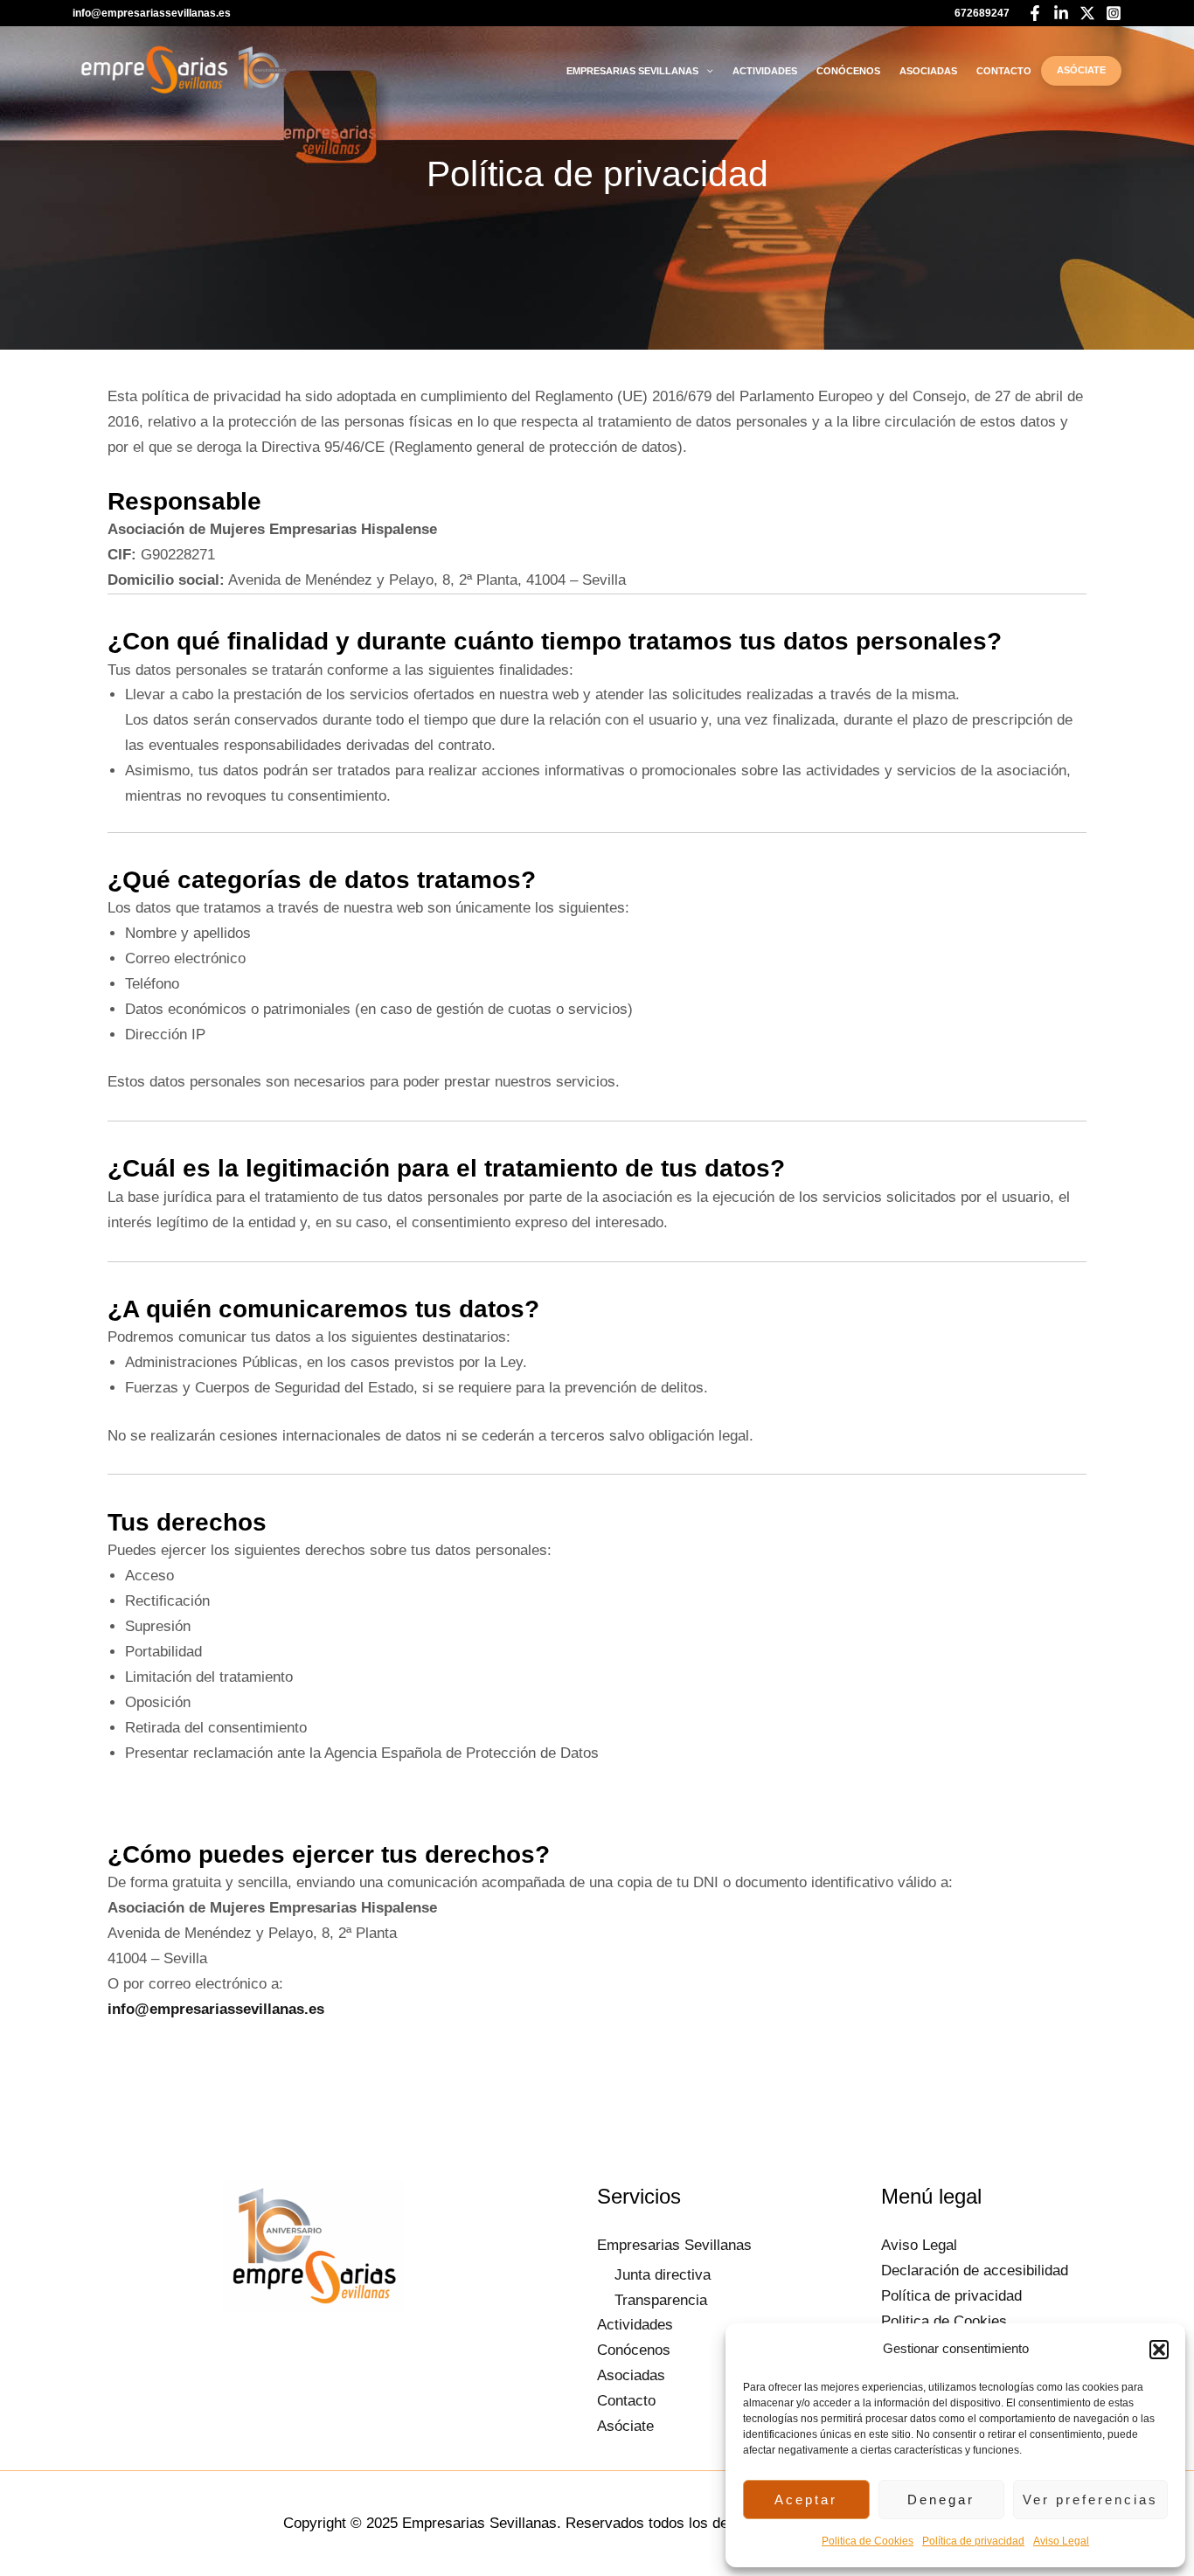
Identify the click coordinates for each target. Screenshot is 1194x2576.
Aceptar (806, 2500)
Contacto (1004, 71)
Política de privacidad (973, 2541)
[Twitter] (1087, 13)
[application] (706, 71)
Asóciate (1081, 70)
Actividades (765, 71)
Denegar (941, 2500)
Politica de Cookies (868, 2541)
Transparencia (661, 2300)
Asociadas (928, 71)
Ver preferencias (1090, 2500)
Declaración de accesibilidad (975, 2270)
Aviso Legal (1061, 2541)
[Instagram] (1114, 13)
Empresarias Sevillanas (632, 71)
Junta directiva (663, 2275)
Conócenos (848, 71)
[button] (1159, 2350)
